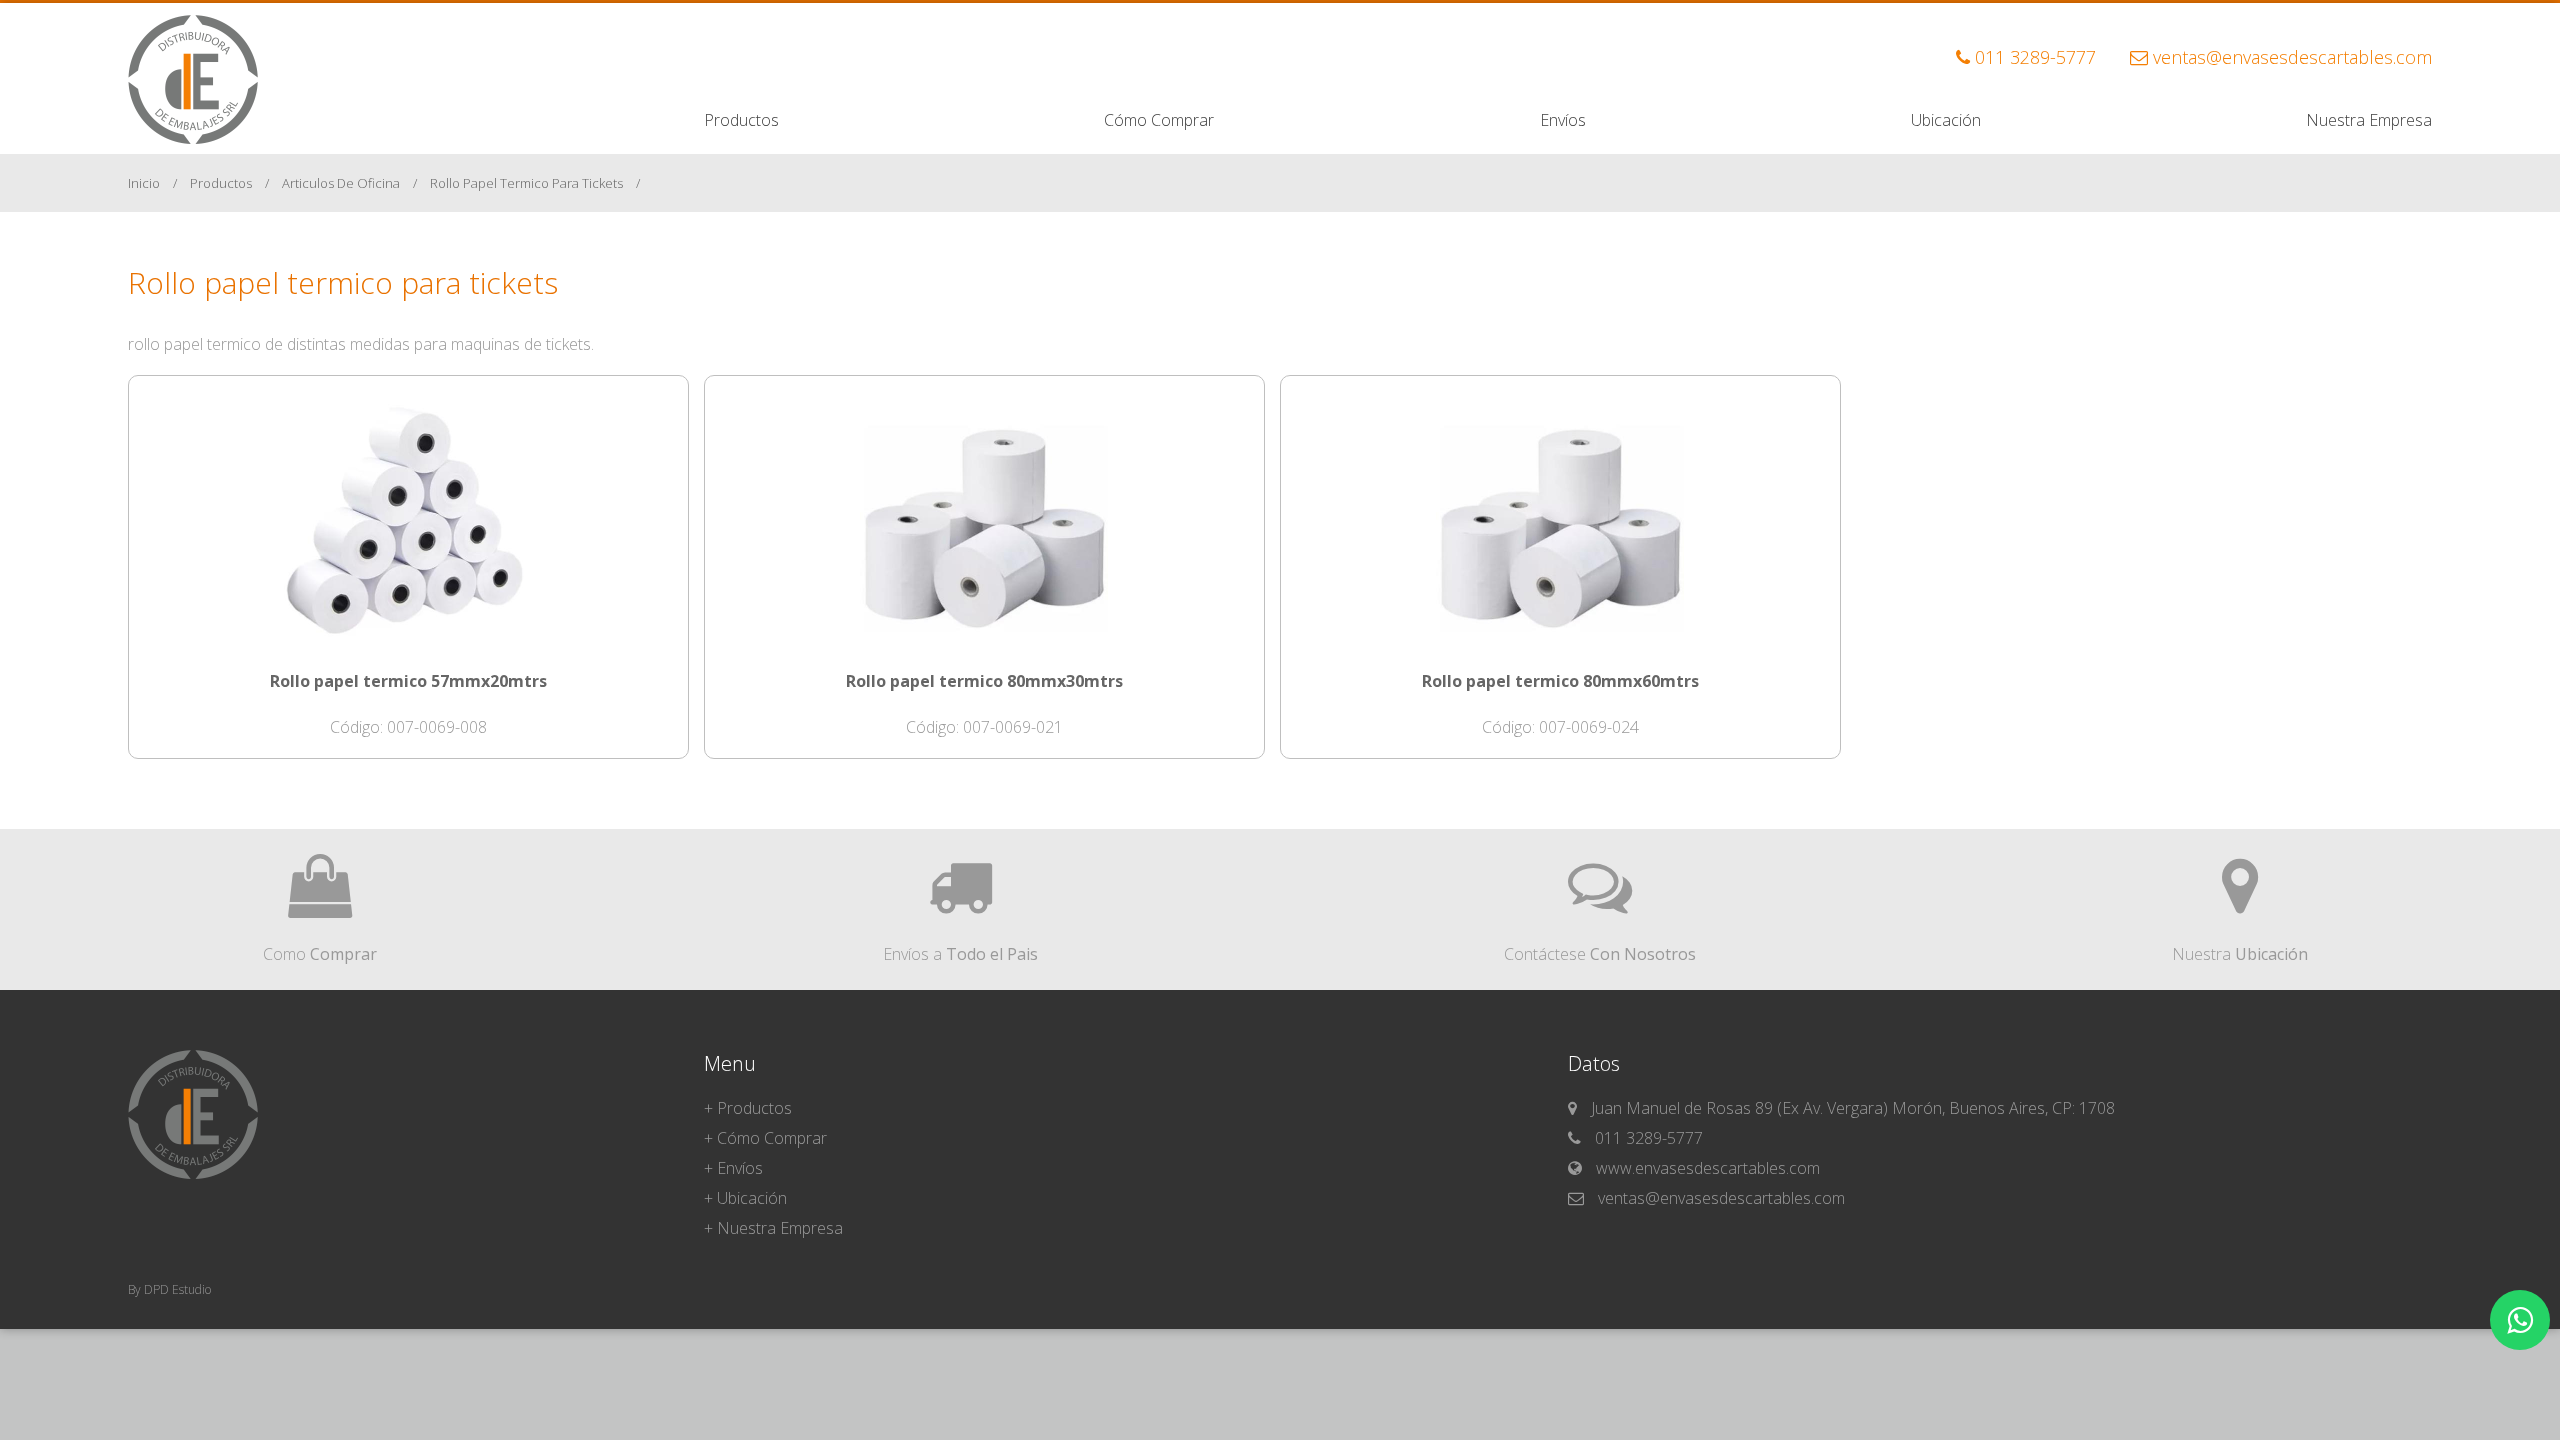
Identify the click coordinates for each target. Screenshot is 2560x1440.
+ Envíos (733, 1168)
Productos (741, 120)
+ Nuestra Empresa (773, 1228)
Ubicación (1946, 120)
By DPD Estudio (169, 1289)
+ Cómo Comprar (765, 1138)
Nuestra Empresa (2369, 120)
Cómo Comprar (1159, 120)
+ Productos (748, 1108)
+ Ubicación (745, 1198)
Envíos (1563, 120)
